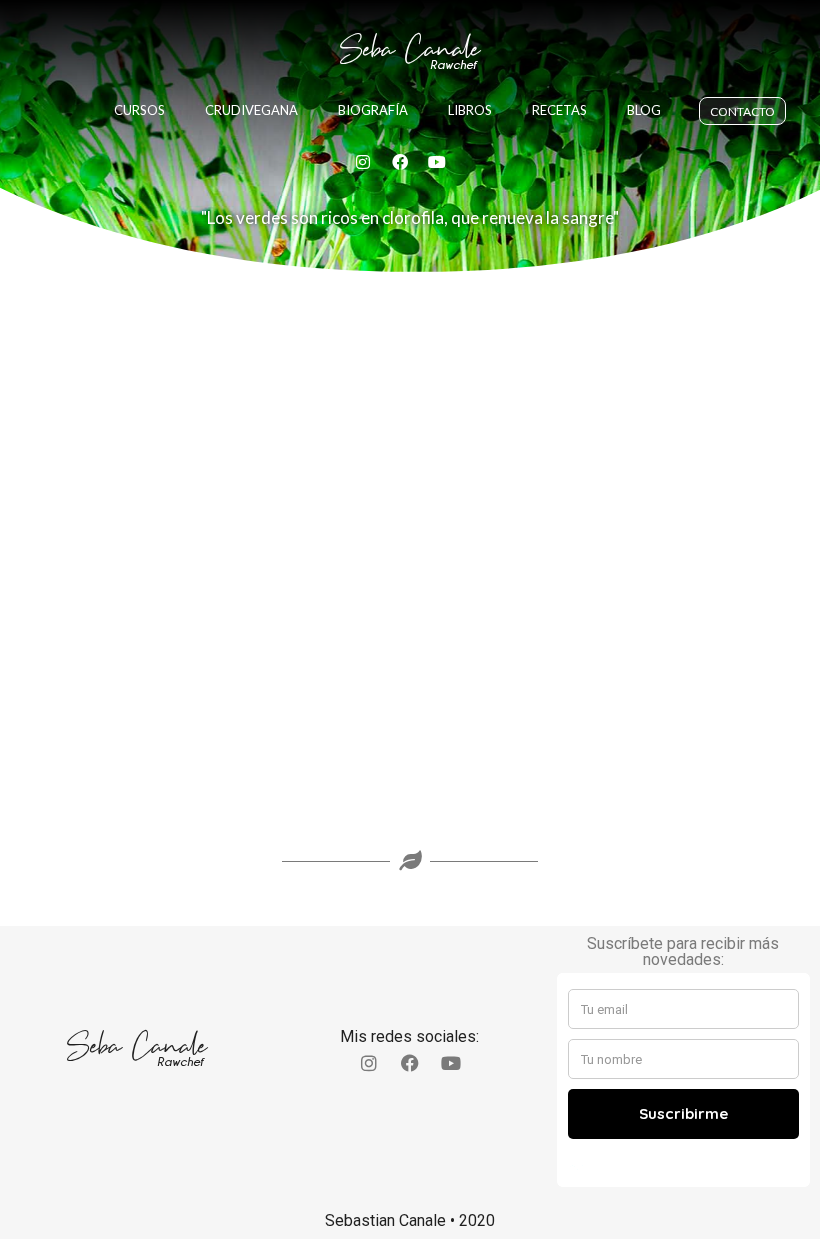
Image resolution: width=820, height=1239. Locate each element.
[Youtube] (437, 162)
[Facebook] (400, 162)
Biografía (373, 110)
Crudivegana (251, 110)
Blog (644, 110)
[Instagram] (363, 162)
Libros (470, 110)
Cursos (139, 110)
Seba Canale (410, 49)
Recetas (559, 110)
